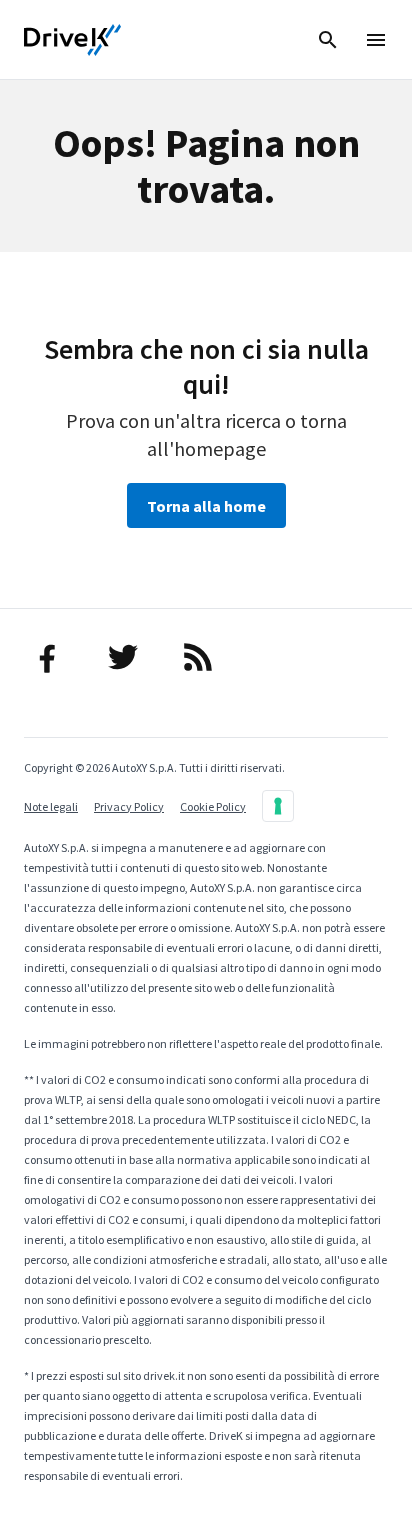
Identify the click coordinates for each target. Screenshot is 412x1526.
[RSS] (205, 657)
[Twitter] (130, 657)
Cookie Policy (213, 806)
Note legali (51, 806)
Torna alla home (206, 506)
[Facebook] (55, 657)
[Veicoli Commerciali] (73, 40)
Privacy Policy (129, 806)
